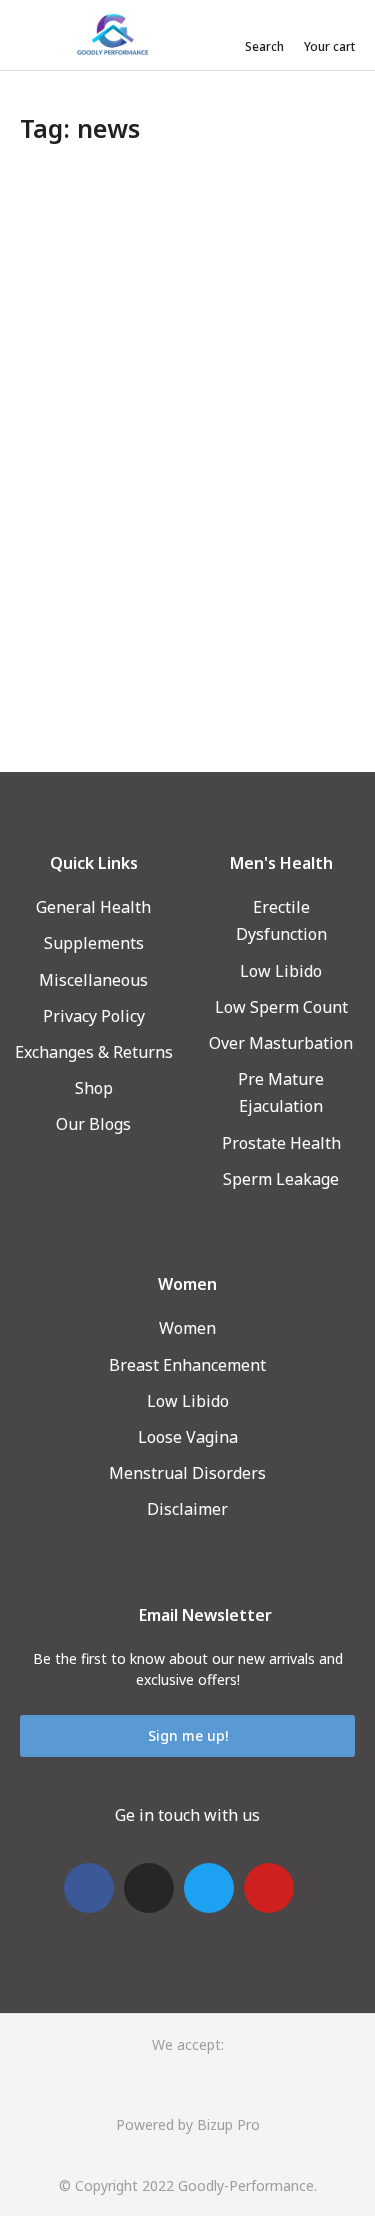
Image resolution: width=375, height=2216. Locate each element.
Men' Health (59, 505)
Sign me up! (188, 1735)
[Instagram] (149, 1888)
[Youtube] (269, 1888)
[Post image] (187, 297)
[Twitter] (209, 1888)
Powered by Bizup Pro (188, 2124)
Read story (66, 674)
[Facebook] (89, 1888)
